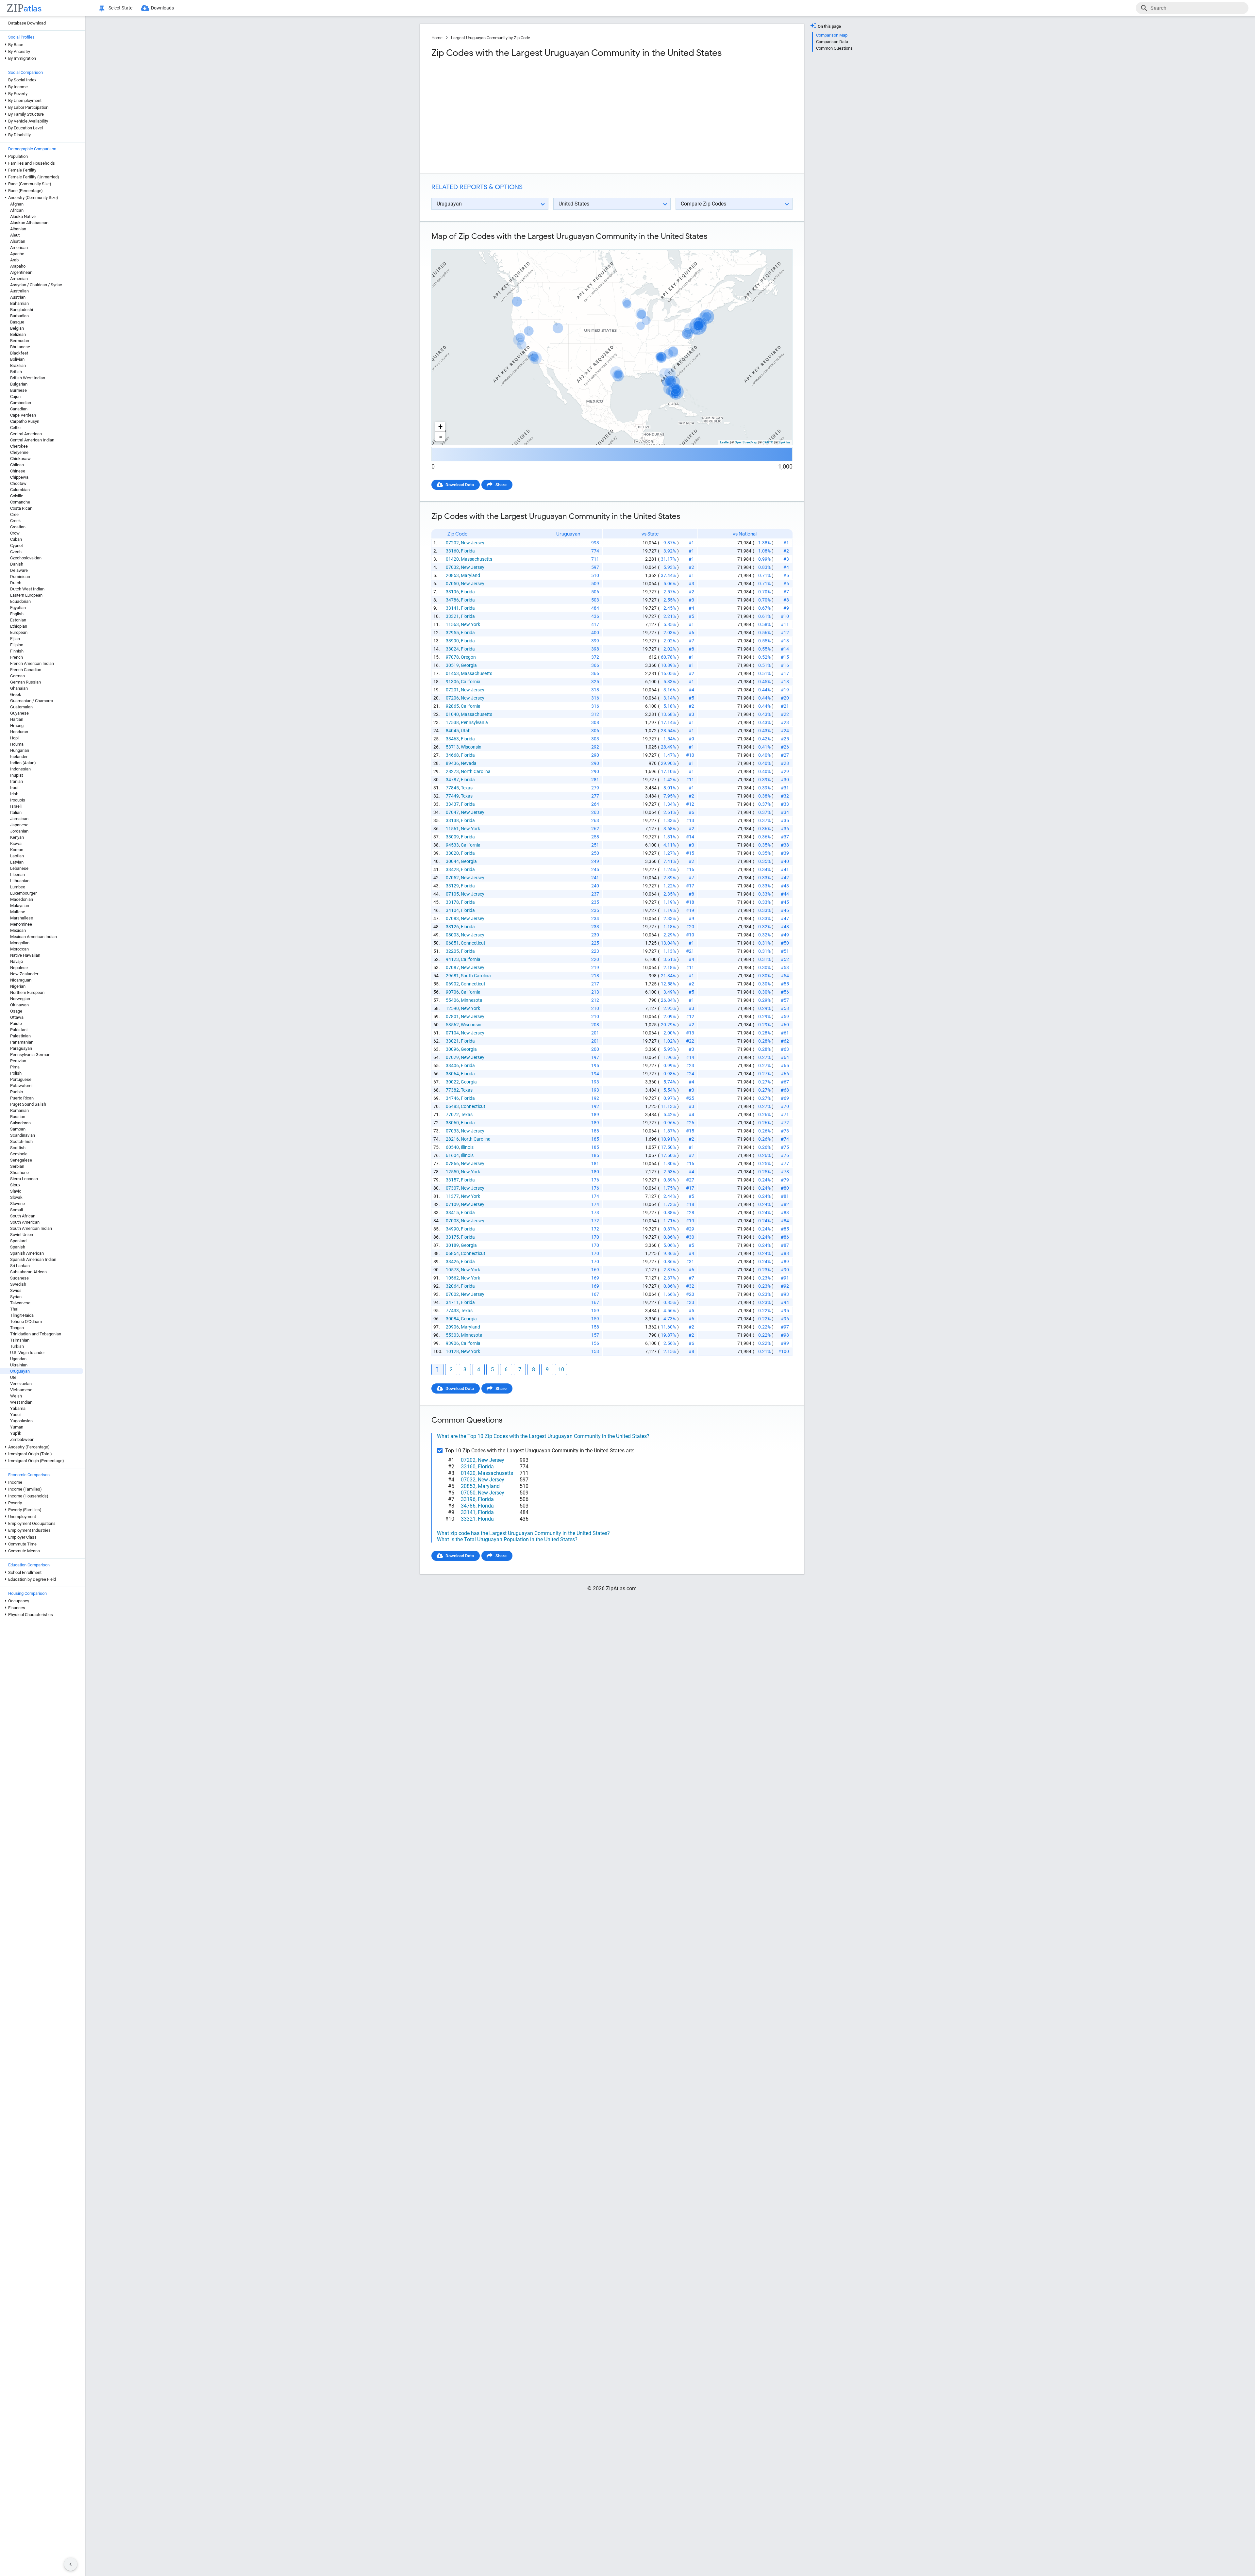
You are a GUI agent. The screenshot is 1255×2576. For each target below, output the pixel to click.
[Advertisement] (521, 116)
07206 (452, 698)
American (19, 248)
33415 (452, 1213)
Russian (18, 1117)
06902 (452, 984)
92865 (452, 706)
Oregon (468, 657)
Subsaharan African (28, 1272)
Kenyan (17, 837)
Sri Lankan (20, 1266)
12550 (452, 1172)
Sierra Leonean (24, 1179)
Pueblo (17, 1092)
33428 (452, 869)
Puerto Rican (22, 1098)
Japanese (19, 825)
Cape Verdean (23, 415)
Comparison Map (832, 35)
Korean (17, 850)
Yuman (17, 1427)
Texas (467, 788)
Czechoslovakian (26, 558)
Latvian (17, 862)
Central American (26, 434)
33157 (452, 1180)
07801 (452, 1016)
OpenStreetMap (746, 442)
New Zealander (24, 974)
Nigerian (18, 986)
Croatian (18, 527)
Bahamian (19, 303)
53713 (452, 747)
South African (23, 1216)
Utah (466, 731)
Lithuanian (20, 881)
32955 (452, 633)
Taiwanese (20, 1303)
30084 (452, 1319)
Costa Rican (21, 508)
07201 (452, 690)
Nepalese (19, 968)
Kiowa (16, 843)
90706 (452, 992)
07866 (452, 1164)
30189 (452, 1245)
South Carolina (476, 976)
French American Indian (32, 663)
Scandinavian (23, 1135)
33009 (452, 837)
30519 (452, 665)
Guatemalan (21, 707)
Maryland (470, 575)
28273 (452, 771)
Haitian (17, 719)
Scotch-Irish (21, 1141)
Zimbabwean (22, 1439)
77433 (452, 1311)
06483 (452, 1106)
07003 (452, 1221)
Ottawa (17, 1017)
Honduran (19, 732)
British (16, 372)
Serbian (17, 1166)
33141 (452, 608)
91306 (452, 682)
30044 (452, 861)
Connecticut (473, 943)
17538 (452, 722)
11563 (452, 624)
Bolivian (17, 359)
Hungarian (20, 750)
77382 (452, 1090)
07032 (452, 567)
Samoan (18, 1129)
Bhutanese (20, 347)
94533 (452, 845)
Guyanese (19, 713)
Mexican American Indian (33, 937)
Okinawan (19, 1005)
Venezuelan (21, 1384)
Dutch (16, 583)
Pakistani (19, 1030)
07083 (452, 918)
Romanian (19, 1110)
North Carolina (476, 771)
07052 (452, 878)
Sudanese (19, 1278)
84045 (452, 731)
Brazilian (18, 365)
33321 (452, 616)
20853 (452, 575)
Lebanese (19, 868)
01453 (452, 673)
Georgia (469, 665)
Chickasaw (20, 459)
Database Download (27, 23)
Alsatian (18, 241)
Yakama (18, 1408)
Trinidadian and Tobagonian (36, 1334)
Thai (14, 1309)
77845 (452, 788)
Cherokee (19, 446)
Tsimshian (20, 1340)
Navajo (17, 961)
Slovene (17, 1204)
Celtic (15, 428)
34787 (452, 780)
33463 (452, 739)
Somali (17, 1210)
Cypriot (17, 545)
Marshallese (22, 918)
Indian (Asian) (23, 763)
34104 (452, 910)
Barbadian (19, 316)
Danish (17, 564)
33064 (452, 1074)
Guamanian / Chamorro (32, 701)
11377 (452, 1196)
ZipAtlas (784, 442)
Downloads (162, 8)
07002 (452, 1294)
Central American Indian (32, 440)
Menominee (21, 924)
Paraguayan (21, 1048)
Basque (17, 322)
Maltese (18, 912)
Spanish (18, 1247)
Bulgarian (19, 384)
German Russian (25, 682)
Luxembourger (23, 893)
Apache (17, 254)
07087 (452, 967)
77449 (452, 796)
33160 (452, 551)
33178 (452, 902)
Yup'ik (16, 1433)
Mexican (18, 930)
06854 (452, 1253)
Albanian (18, 229)
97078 (452, 657)
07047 (452, 812)
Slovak (16, 1197)
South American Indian (31, 1228)
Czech (16, 552)
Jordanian (19, 831)
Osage (16, 1011)
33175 (452, 1237)
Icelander (19, 757)
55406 (452, 1000)
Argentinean (21, 272)
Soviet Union (22, 1235)
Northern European (27, 992)
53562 (452, 1025)
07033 (452, 1131)
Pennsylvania (474, 722)
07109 (452, 1204)
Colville (17, 496)
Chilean (17, 465)
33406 (452, 1065)
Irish (14, 794)
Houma (17, 744)
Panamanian (22, 1042)
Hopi (14, 738)
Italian (16, 812)
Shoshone (19, 1172)
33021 (452, 1041)
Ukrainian (19, 1365)
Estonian (18, 620)
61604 (452, 1155)
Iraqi (14, 788)
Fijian (15, 639)
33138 (452, 820)
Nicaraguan (21, 980)
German (17, 676)
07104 (452, 1033)
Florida (468, 551)
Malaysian (20, 906)
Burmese (18, 390)
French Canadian (26, 670)
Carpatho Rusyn (25, 421)
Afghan (17, 204)
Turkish (17, 1346)
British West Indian (28, 378)
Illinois (467, 1147)
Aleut (15, 235)
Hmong (17, 726)
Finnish (17, 651)
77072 (452, 1115)
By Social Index (22, 80)
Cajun (15, 396)
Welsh (16, 1396)
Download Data (460, 485)
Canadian (19, 409)
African (17, 210)
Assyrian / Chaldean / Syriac (36, 285)
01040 (452, 714)
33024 (452, 649)
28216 (452, 1139)
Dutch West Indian (27, 589)
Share (501, 485)
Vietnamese (21, 1390)
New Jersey (473, 543)
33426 (452, 1262)
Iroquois (18, 800)
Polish (16, 1073)
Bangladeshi (22, 310)
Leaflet (725, 442)
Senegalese (21, 1160)
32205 (452, 951)
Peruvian (18, 1061)
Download (779, 244)
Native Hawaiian (25, 955)
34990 (452, 1229)
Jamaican (19, 819)
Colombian (20, 490)
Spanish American (27, 1253)
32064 (452, 1286)
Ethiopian (19, 626)
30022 (452, 1082)
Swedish (18, 1284)
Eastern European (26, 595)
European (19, 632)
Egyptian (18, 608)
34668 (452, 755)
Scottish (18, 1148)
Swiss (16, 1290)
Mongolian (20, 943)
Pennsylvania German (30, 1055)
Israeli (16, 806)
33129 (452, 886)
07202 (452, 543)
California (471, 682)
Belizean (18, 334)
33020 (452, 853)
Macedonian (22, 899)
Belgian (17, 328)
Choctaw (18, 483)
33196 (452, 592)
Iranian (17, 781)
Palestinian (20, 1036)
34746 (452, 1098)
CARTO (768, 442)
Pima (15, 1067)
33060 (452, 1123)
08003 (452, 935)
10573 (452, 1270)
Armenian (19, 279)
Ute (13, 1377)
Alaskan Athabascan (29, 223)
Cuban (16, 539)
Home (437, 38)
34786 (452, 600)
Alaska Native (23, 216)
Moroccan (19, 949)
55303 (452, 1335)
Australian (19, 291)
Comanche (20, 502)
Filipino (17, 645)
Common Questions (834, 48)
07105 (452, 894)
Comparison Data (832, 42)
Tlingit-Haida (22, 1315)
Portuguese (21, 1079)
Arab (14, 260)
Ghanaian (19, 688)
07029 (452, 1057)
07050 (452, 584)
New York (470, 624)
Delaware (19, 570)
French (17, 657)
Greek (16, 694)
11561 (452, 829)
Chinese (18, 471)
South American (25, 1222)
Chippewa (19, 477)
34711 (452, 1302)
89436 (452, 763)
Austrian (18, 297)
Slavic (16, 1191)
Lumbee (18, 887)
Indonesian (20, 769)
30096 (452, 1049)
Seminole (19, 1154)
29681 (452, 976)
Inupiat (17, 775)
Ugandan (18, 1359)
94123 (452, 959)
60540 (452, 1147)
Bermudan (20, 341)
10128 (452, 1351)
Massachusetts (477, 559)
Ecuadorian (20, 601)
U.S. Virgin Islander (27, 1353)
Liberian (17, 875)
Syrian (16, 1297)
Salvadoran (20, 1123)
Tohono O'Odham (26, 1321)
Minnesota (472, 1000)
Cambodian (21, 403)
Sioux (15, 1185)
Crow (15, 533)
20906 (452, 1327)
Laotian (17, 856)
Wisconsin (471, 747)
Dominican (20, 577)
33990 (452, 641)
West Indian (21, 1402)
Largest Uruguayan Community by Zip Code (491, 38)
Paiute (16, 1024)
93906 (452, 1343)
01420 (452, 559)
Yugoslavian (21, 1421)
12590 (452, 1008)
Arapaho (18, 266)
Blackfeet (19, 353)
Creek (16, 521)
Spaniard (18, 1241)
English (17, 614)
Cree (14, 514)
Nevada (469, 763)
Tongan (17, 1328)
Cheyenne (19, 452)
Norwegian (20, 999)
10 (561, 1370)
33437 (452, 804)
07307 (452, 1188)
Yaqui (15, 1415)
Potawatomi (21, 1086)
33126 (452, 927)
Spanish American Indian (33, 1259)
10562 (452, 1278)
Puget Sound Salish (28, 1104)
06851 (452, 943)
